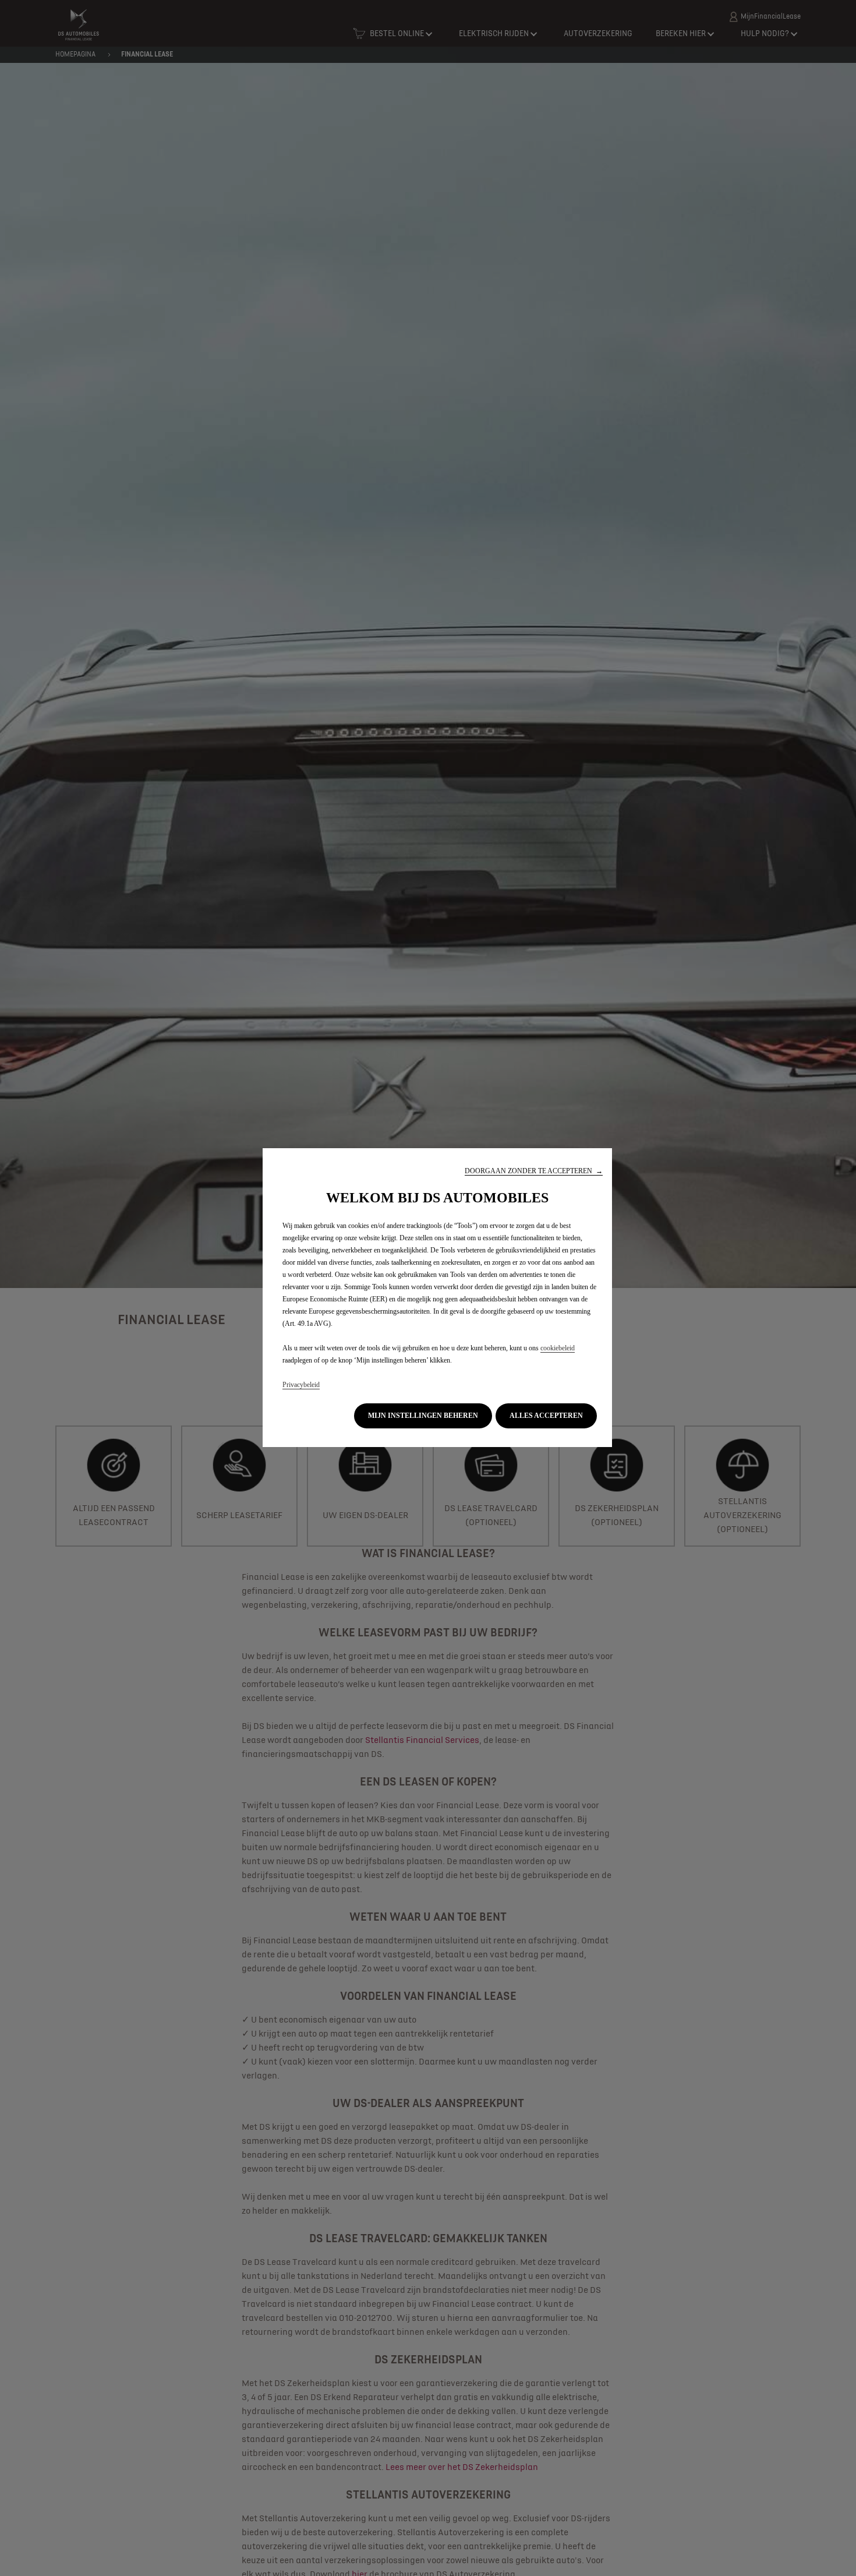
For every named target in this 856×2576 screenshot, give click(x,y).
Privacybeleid (301, 1385)
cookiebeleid (558, 1348)
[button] (534, 1171)
